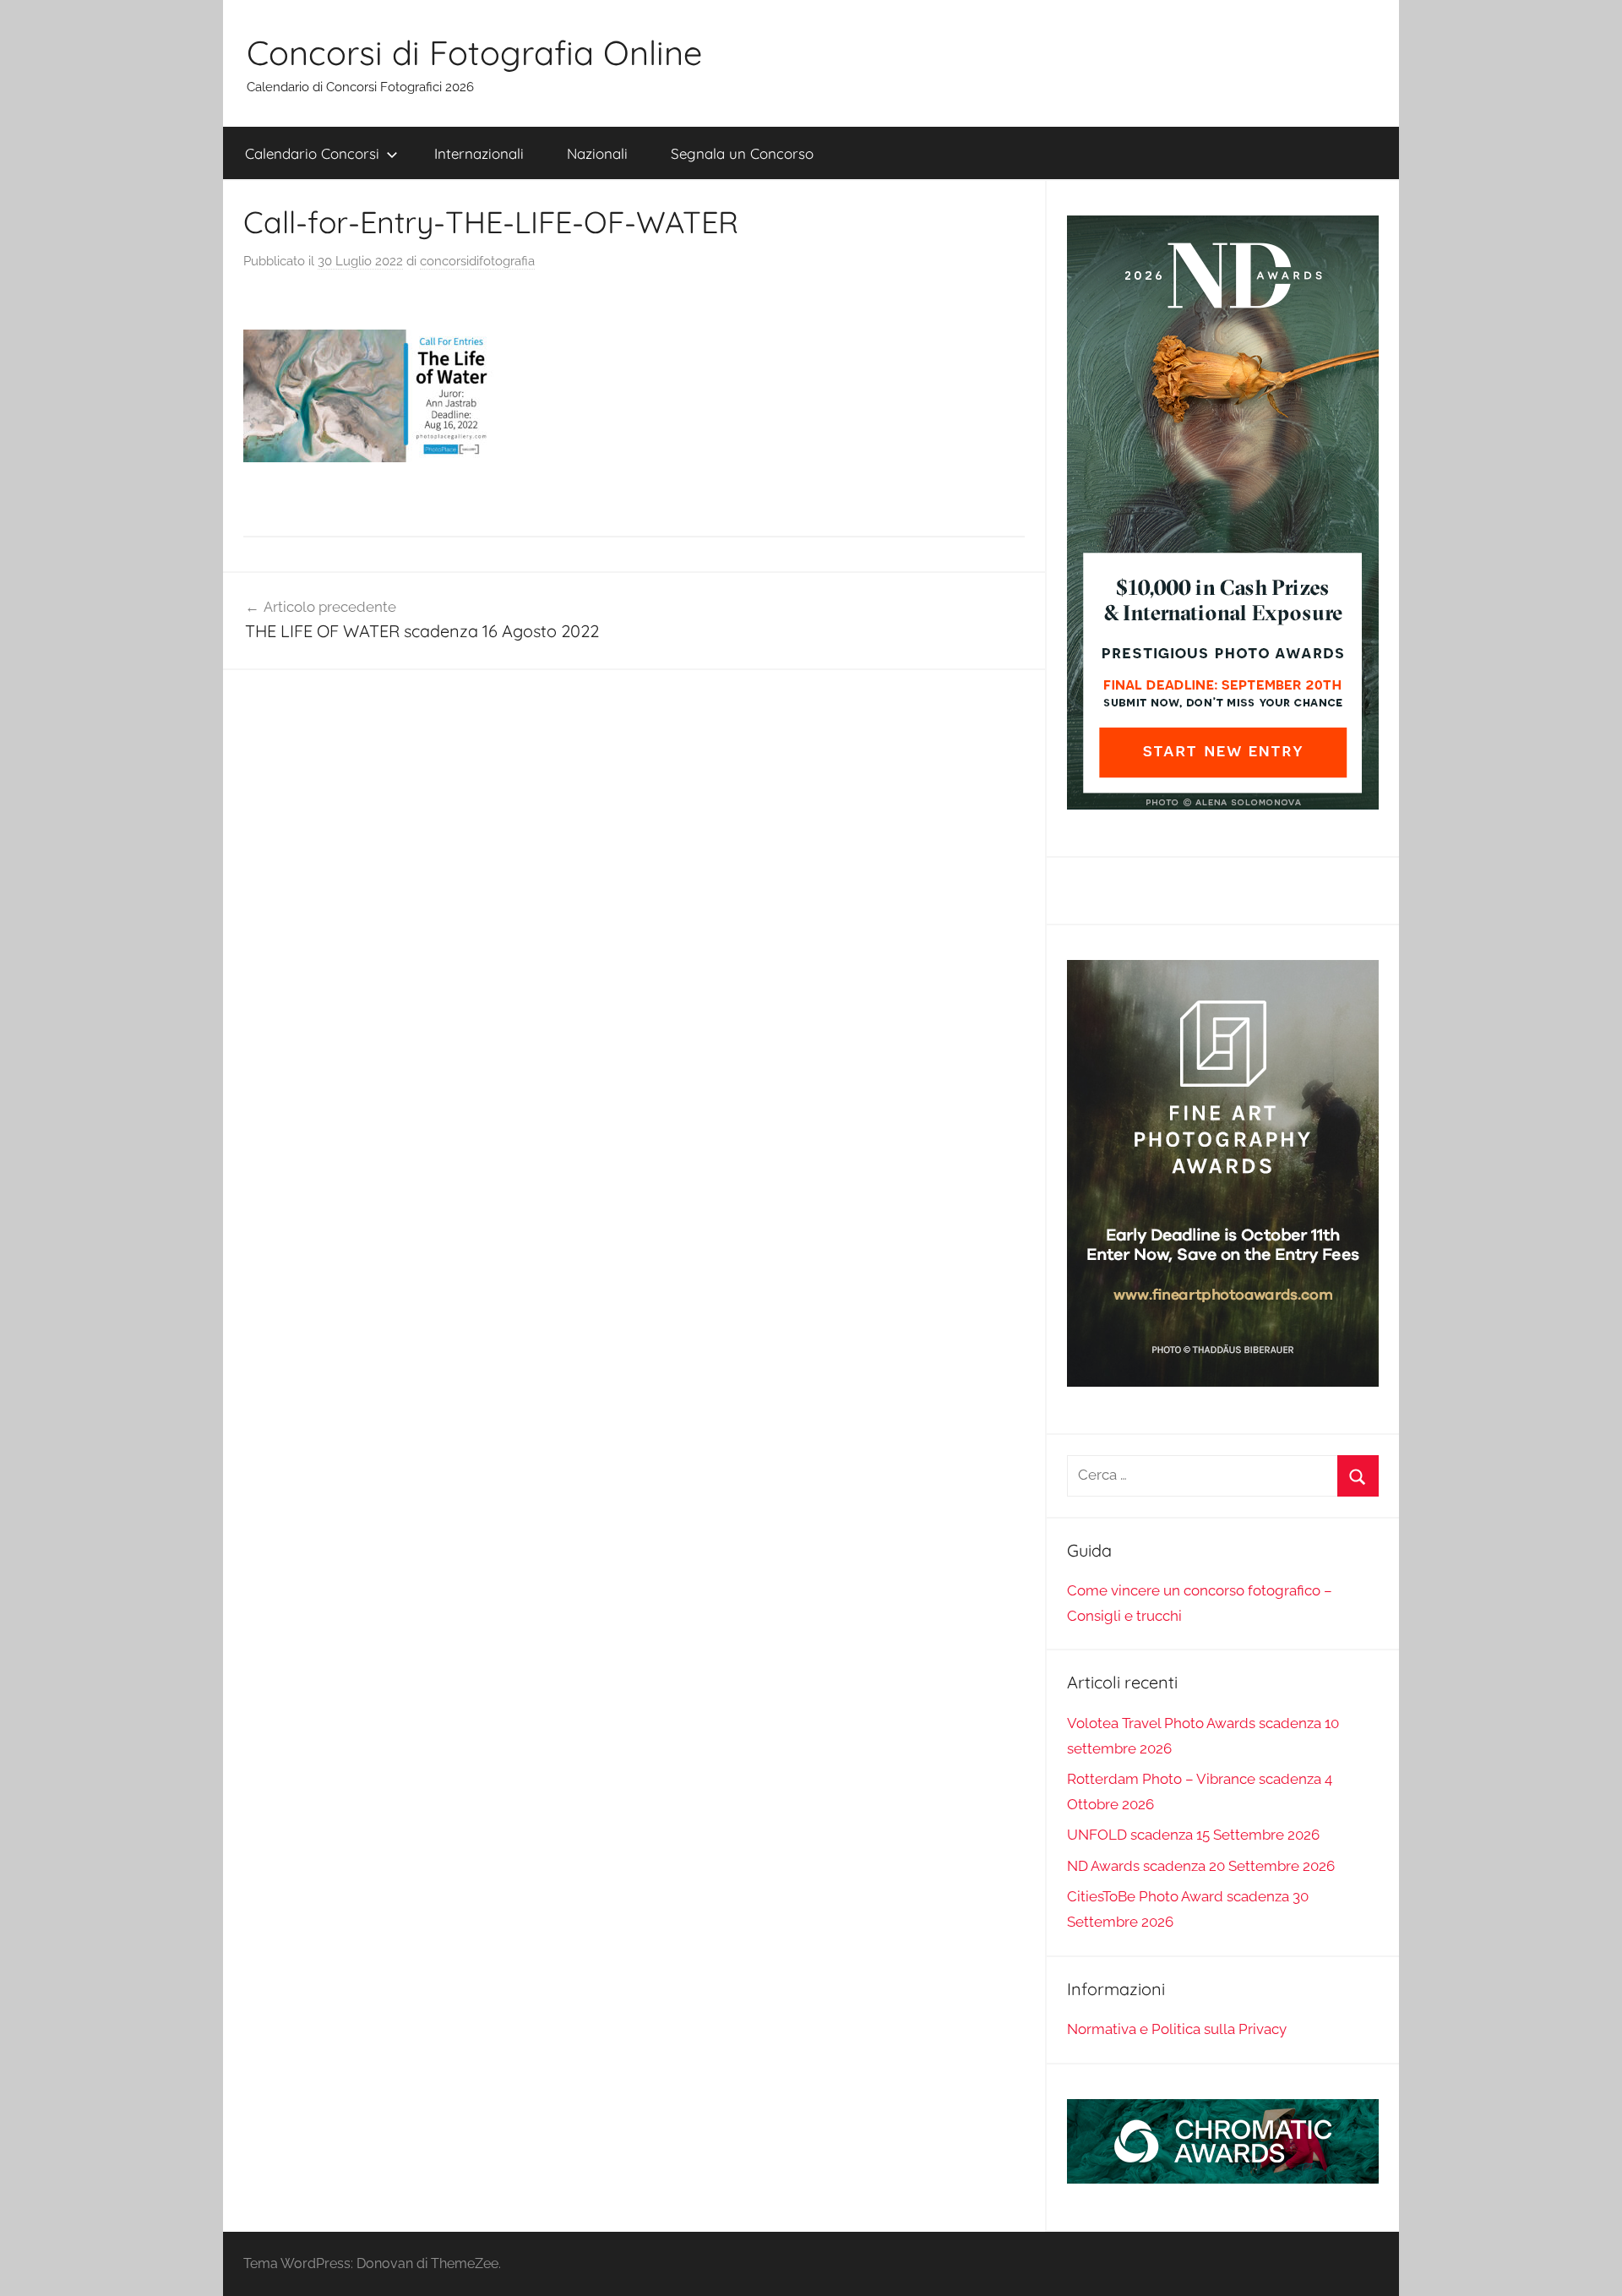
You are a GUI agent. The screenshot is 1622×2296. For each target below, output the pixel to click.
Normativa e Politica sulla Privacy (1177, 2029)
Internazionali (479, 153)
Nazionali (597, 153)
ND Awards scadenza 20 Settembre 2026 (1201, 1866)
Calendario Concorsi (312, 153)
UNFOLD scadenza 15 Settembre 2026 (1193, 1835)
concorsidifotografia (477, 261)
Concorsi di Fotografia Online (474, 52)
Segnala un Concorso (742, 153)
